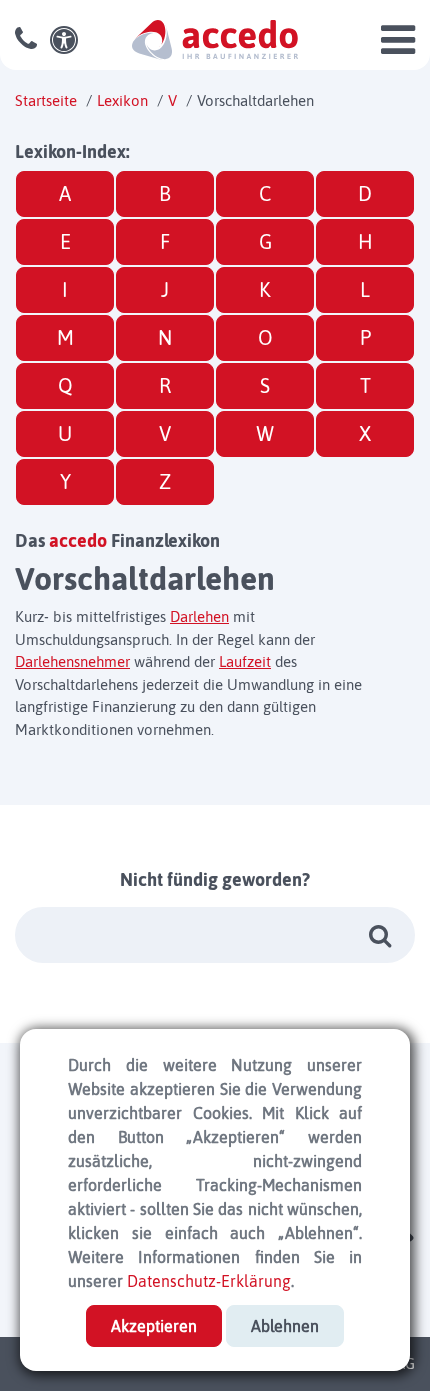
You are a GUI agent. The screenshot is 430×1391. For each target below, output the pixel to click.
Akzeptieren (154, 1326)
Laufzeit (245, 661)
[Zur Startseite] (215, 38)
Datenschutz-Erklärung (209, 1281)
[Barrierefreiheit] (66, 40)
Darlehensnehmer (72, 661)
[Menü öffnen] (398, 48)
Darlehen (199, 616)
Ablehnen (285, 1326)
